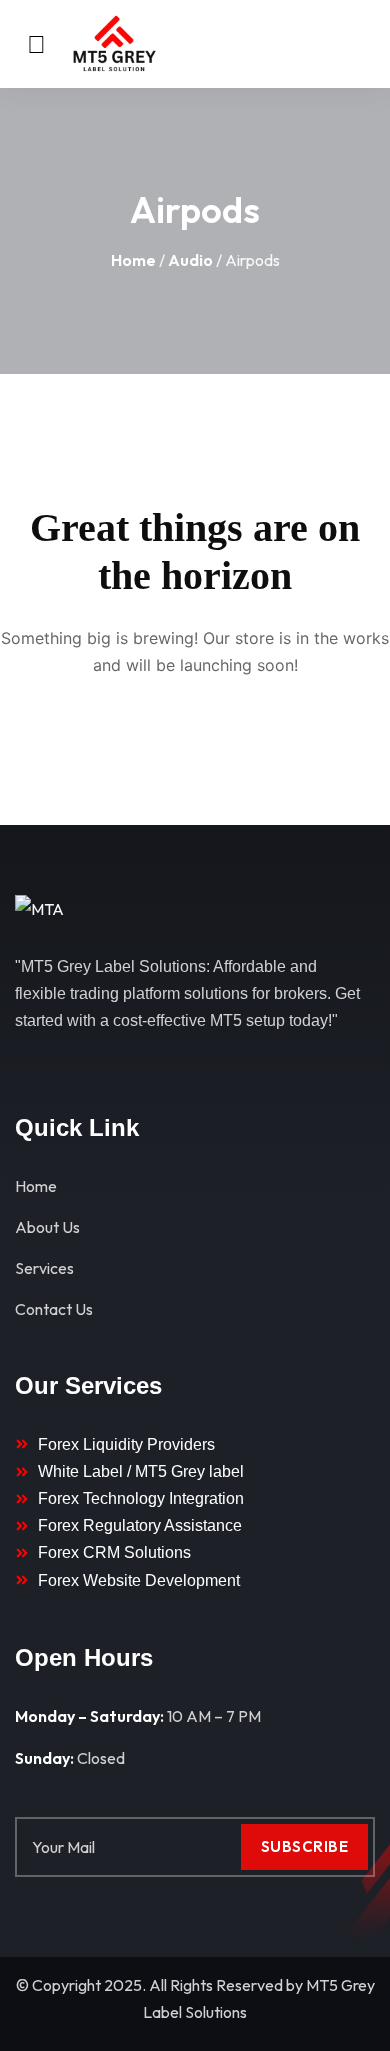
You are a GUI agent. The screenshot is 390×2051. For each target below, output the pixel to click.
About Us (47, 1227)
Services (44, 1268)
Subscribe (305, 1846)
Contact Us (54, 1309)
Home (133, 260)
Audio (190, 260)
